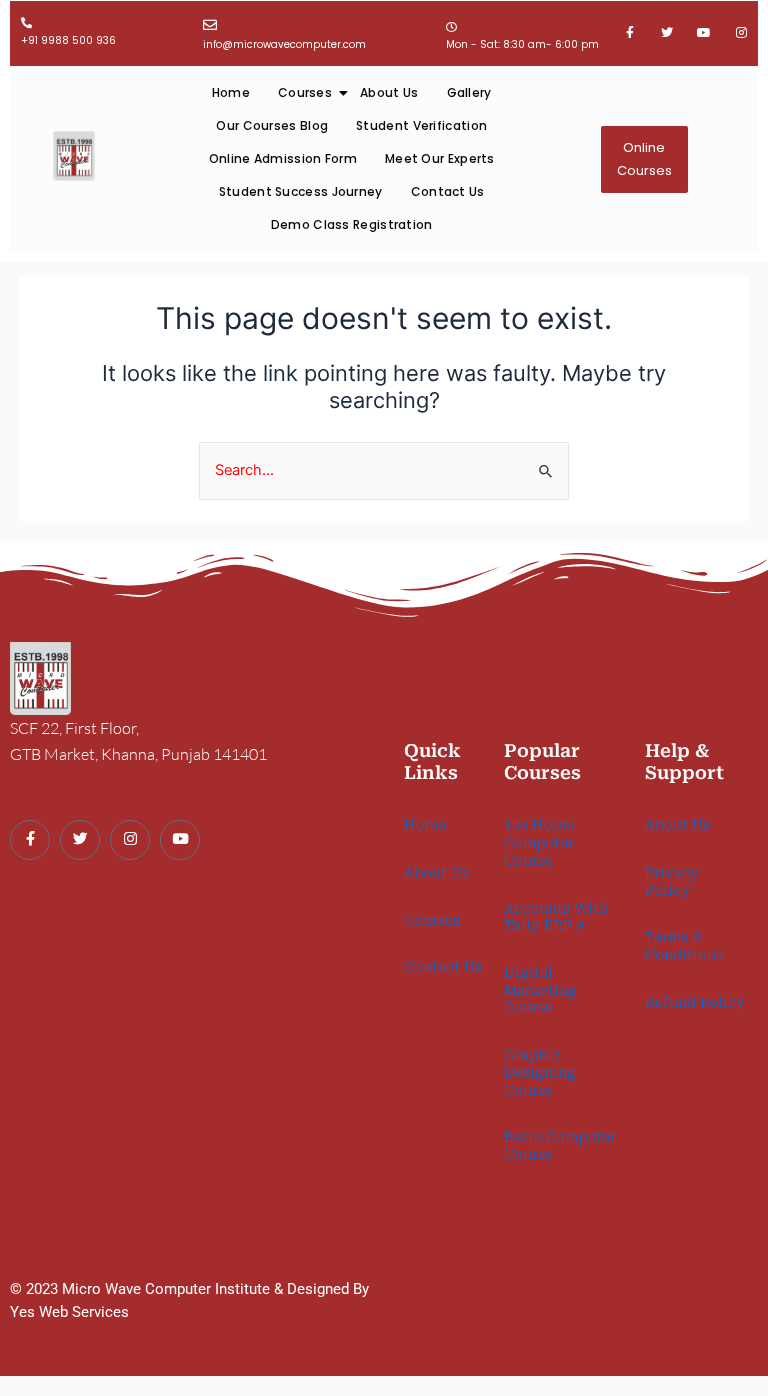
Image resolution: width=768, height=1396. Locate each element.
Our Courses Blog (272, 125)
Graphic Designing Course (540, 1072)
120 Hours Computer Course (539, 842)
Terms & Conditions (684, 946)
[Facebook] (30, 840)
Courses (305, 92)
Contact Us (448, 191)
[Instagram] (130, 840)
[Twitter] (80, 840)
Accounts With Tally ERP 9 (556, 917)
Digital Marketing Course (540, 989)
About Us (389, 92)
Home (231, 92)
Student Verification (421, 125)
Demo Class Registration (352, 224)
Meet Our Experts (440, 158)
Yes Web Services (69, 1312)
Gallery (469, 92)
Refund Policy (695, 1002)
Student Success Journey (301, 191)
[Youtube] (180, 840)
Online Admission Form (283, 158)
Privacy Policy (672, 882)
